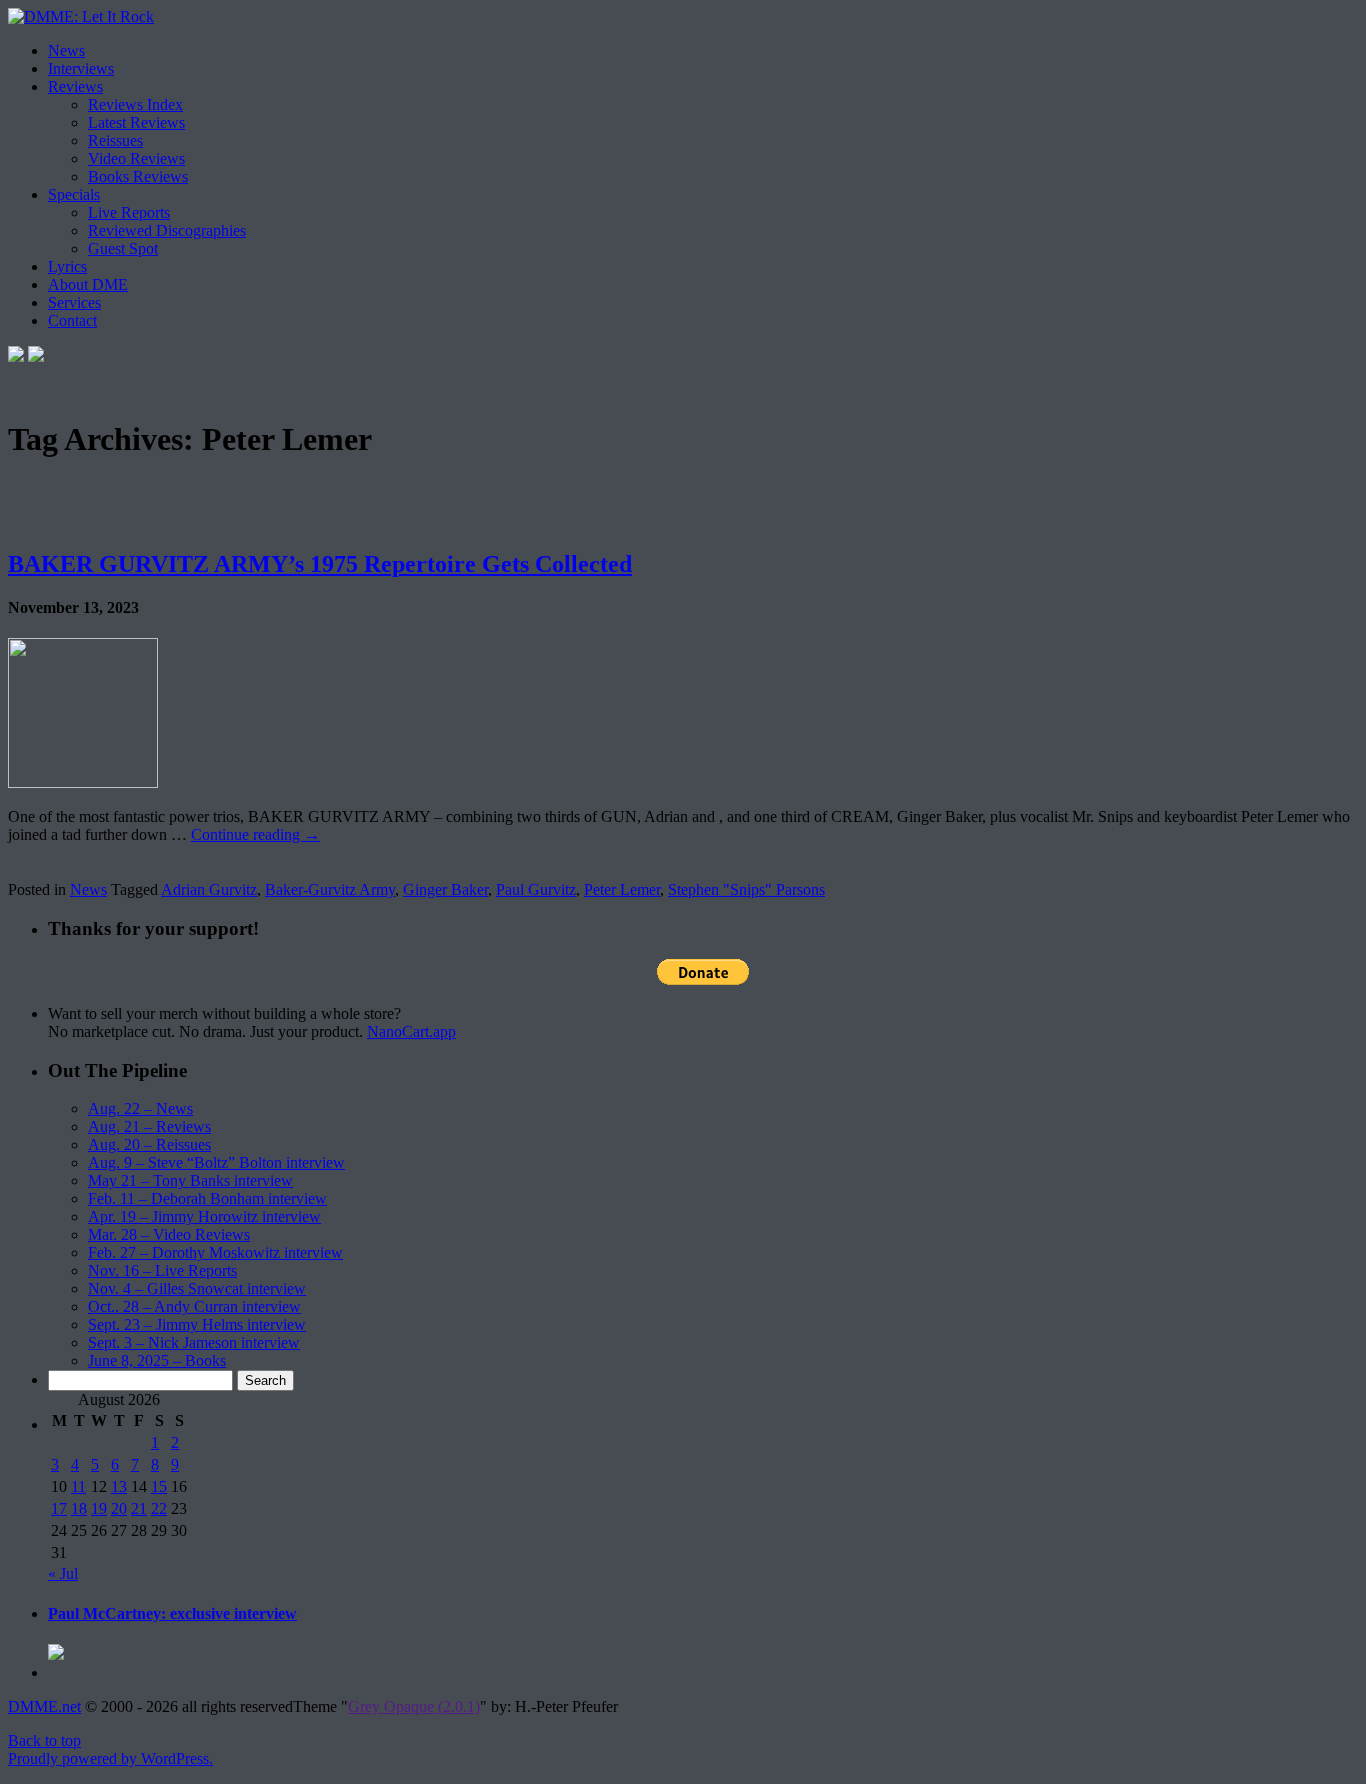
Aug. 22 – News (140, 1108)
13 (119, 1486)
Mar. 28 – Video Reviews (169, 1234)
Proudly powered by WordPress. (110, 1758)
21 (139, 1508)
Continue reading (255, 834)
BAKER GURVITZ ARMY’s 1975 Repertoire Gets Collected (320, 564)
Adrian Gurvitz (209, 889)
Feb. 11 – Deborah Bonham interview (207, 1198)
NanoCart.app (411, 1031)
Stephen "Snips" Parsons (746, 889)
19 (99, 1508)
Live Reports (129, 212)
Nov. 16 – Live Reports (162, 1270)
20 (119, 1508)
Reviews (75, 86)
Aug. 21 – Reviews (149, 1126)
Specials (74, 194)
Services (74, 302)
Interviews (81, 68)
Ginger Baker (445, 889)
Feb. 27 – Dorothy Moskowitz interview (215, 1252)
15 (159, 1486)
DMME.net (44, 1706)
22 (159, 1508)
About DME (88, 284)
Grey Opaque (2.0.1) (414, 1706)
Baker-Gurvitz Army (330, 889)
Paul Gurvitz (536, 889)
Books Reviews (138, 176)
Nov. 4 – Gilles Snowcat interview (197, 1288)
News (66, 50)
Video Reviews (136, 158)
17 (59, 1508)
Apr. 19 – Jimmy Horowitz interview (204, 1216)
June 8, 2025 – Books (157, 1360)
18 (79, 1508)
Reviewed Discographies (167, 230)
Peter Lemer (622, 889)
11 (78, 1486)
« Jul (63, 1573)
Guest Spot (123, 248)
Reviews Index (135, 104)
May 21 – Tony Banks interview (190, 1180)
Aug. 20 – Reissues (149, 1144)
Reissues (115, 140)
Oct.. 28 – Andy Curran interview (194, 1306)
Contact (72, 320)
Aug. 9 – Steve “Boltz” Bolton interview (216, 1162)
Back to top (44, 1740)
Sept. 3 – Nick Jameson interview (194, 1342)
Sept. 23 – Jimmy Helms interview (197, 1324)
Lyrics (67, 266)
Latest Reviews (136, 122)
